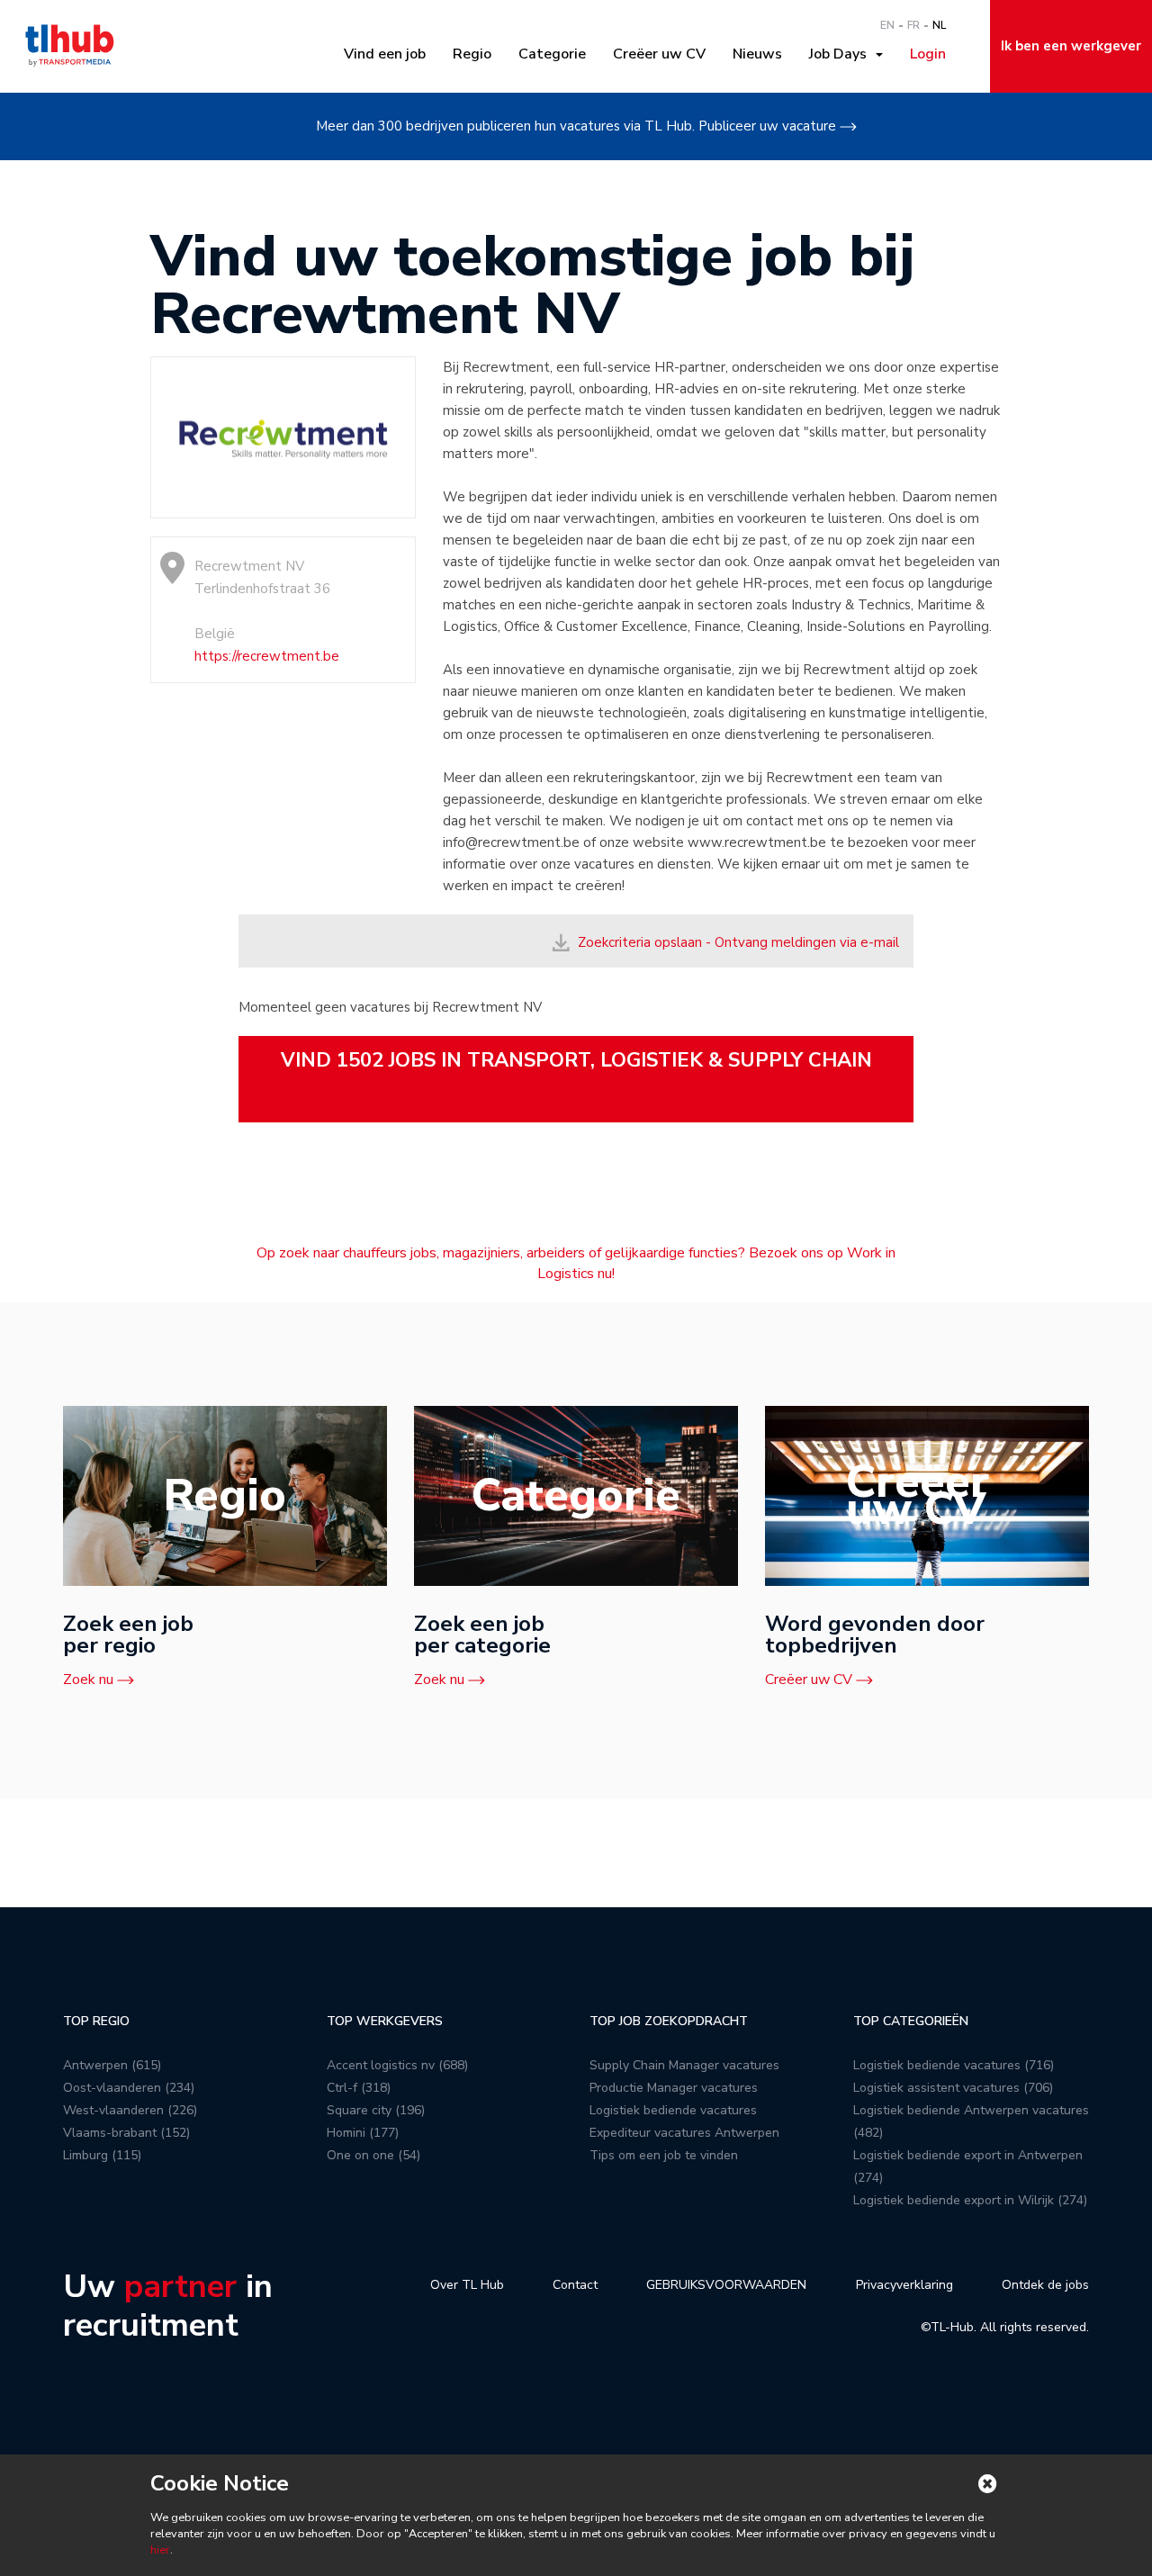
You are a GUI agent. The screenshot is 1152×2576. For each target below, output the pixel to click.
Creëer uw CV (659, 54)
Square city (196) (376, 2110)
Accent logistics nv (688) (397, 2065)
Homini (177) (363, 2133)
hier (160, 2550)
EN (887, 25)
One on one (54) (373, 2155)
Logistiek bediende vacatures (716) (954, 2065)
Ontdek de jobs (1045, 2285)
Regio (472, 54)
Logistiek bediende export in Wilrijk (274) (970, 2200)
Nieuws (757, 54)
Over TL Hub (467, 2285)
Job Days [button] (841, 54)
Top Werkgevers (385, 2021)
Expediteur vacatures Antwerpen (684, 2133)
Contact (575, 2285)
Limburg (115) (102, 2155)
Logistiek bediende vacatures (673, 2110)
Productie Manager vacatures (674, 2088)
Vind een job (385, 54)
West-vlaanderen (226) (130, 2110)
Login (928, 54)
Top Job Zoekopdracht (669, 2021)
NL (939, 25)
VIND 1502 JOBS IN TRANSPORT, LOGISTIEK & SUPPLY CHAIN (576, 1060)
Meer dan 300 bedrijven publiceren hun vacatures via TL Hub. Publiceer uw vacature (576, 126)
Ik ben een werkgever (1071, 46)
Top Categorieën (911, 2021)
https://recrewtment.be (267, 656)
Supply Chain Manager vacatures (684, 2065)
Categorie (552, 54)
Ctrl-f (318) (359, 2088)
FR (913, 25)
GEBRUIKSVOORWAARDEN (726, 2285)
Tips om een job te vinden (664, 2155)
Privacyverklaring (904, 2285)
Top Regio (96, 2021)
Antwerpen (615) (112, 2065)
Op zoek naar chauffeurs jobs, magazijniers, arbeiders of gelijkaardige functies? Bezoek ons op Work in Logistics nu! (576, 1263)
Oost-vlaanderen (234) (129, 2088)
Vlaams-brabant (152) (126, 2133)
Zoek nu (88, 1680)
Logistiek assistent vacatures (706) (953, 2088)
